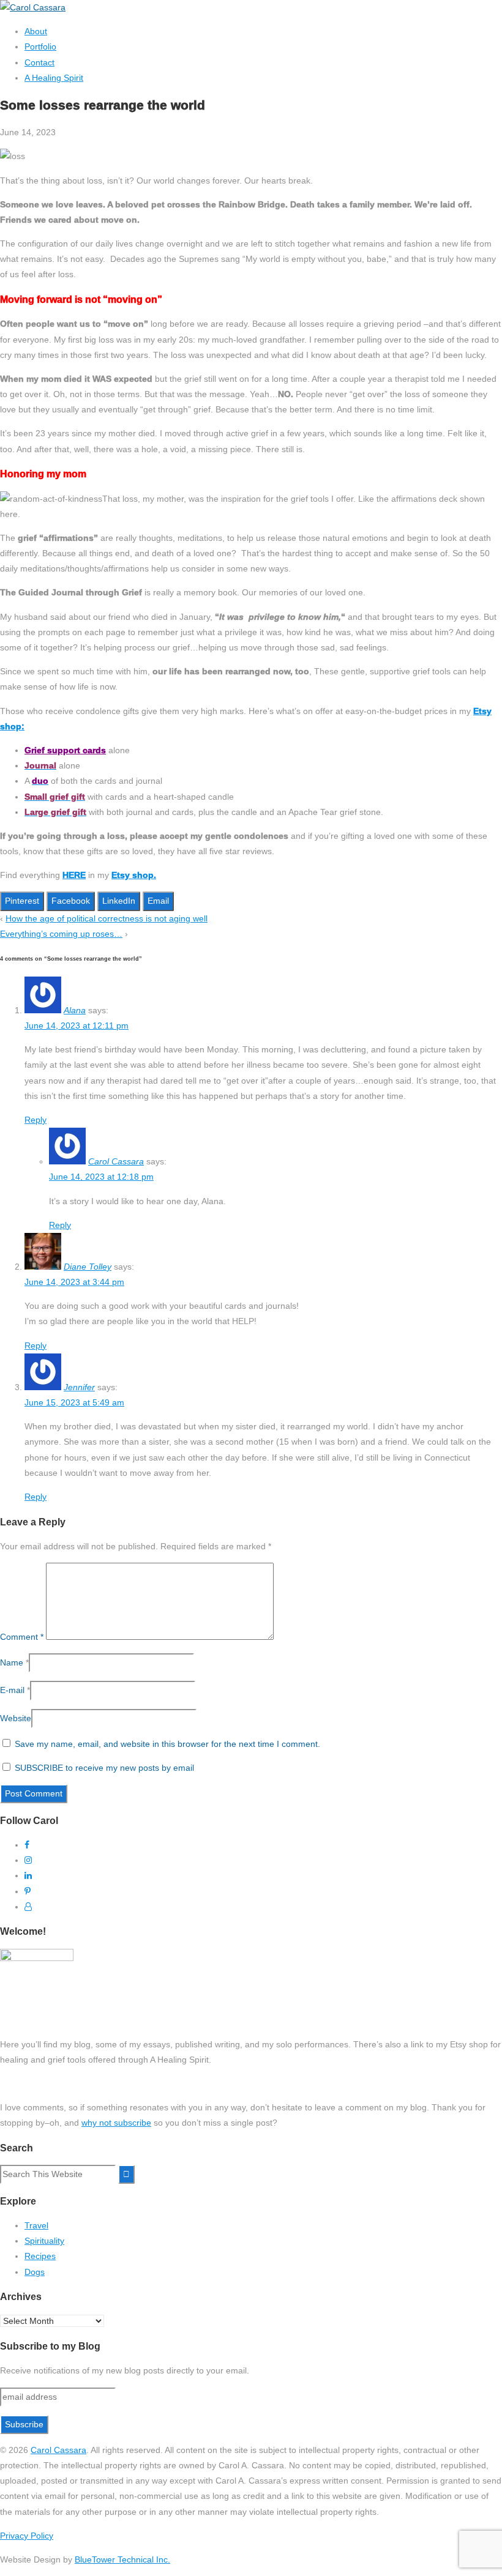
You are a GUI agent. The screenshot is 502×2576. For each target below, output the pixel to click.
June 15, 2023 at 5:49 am (74, 1402)
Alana (75, 1010)
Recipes (40, 2256)
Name (12, 1662)
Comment (22, 1637)
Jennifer (79, 1387)
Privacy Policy (27, 2536)
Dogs (35, 2272)
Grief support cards (65, 750)
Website (16, 1718)
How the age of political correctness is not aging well (107, 918)
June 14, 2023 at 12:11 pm (77, 1026)
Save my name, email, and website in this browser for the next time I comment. (167, 1744)
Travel (36, 2225)
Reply (36, 1120)
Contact (39, 62)
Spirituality (44, 2241)
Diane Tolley (88, 1267)
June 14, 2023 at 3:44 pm (74, 1282)
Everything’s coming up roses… (61, 934)
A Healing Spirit (54, 78)
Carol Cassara (116, 1161)
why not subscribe (116, 2123)
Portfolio (40, 47)
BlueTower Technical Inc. (122, 2559)
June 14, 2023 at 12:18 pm (101, 1177)
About (36, 31)
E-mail (12, 1690)
